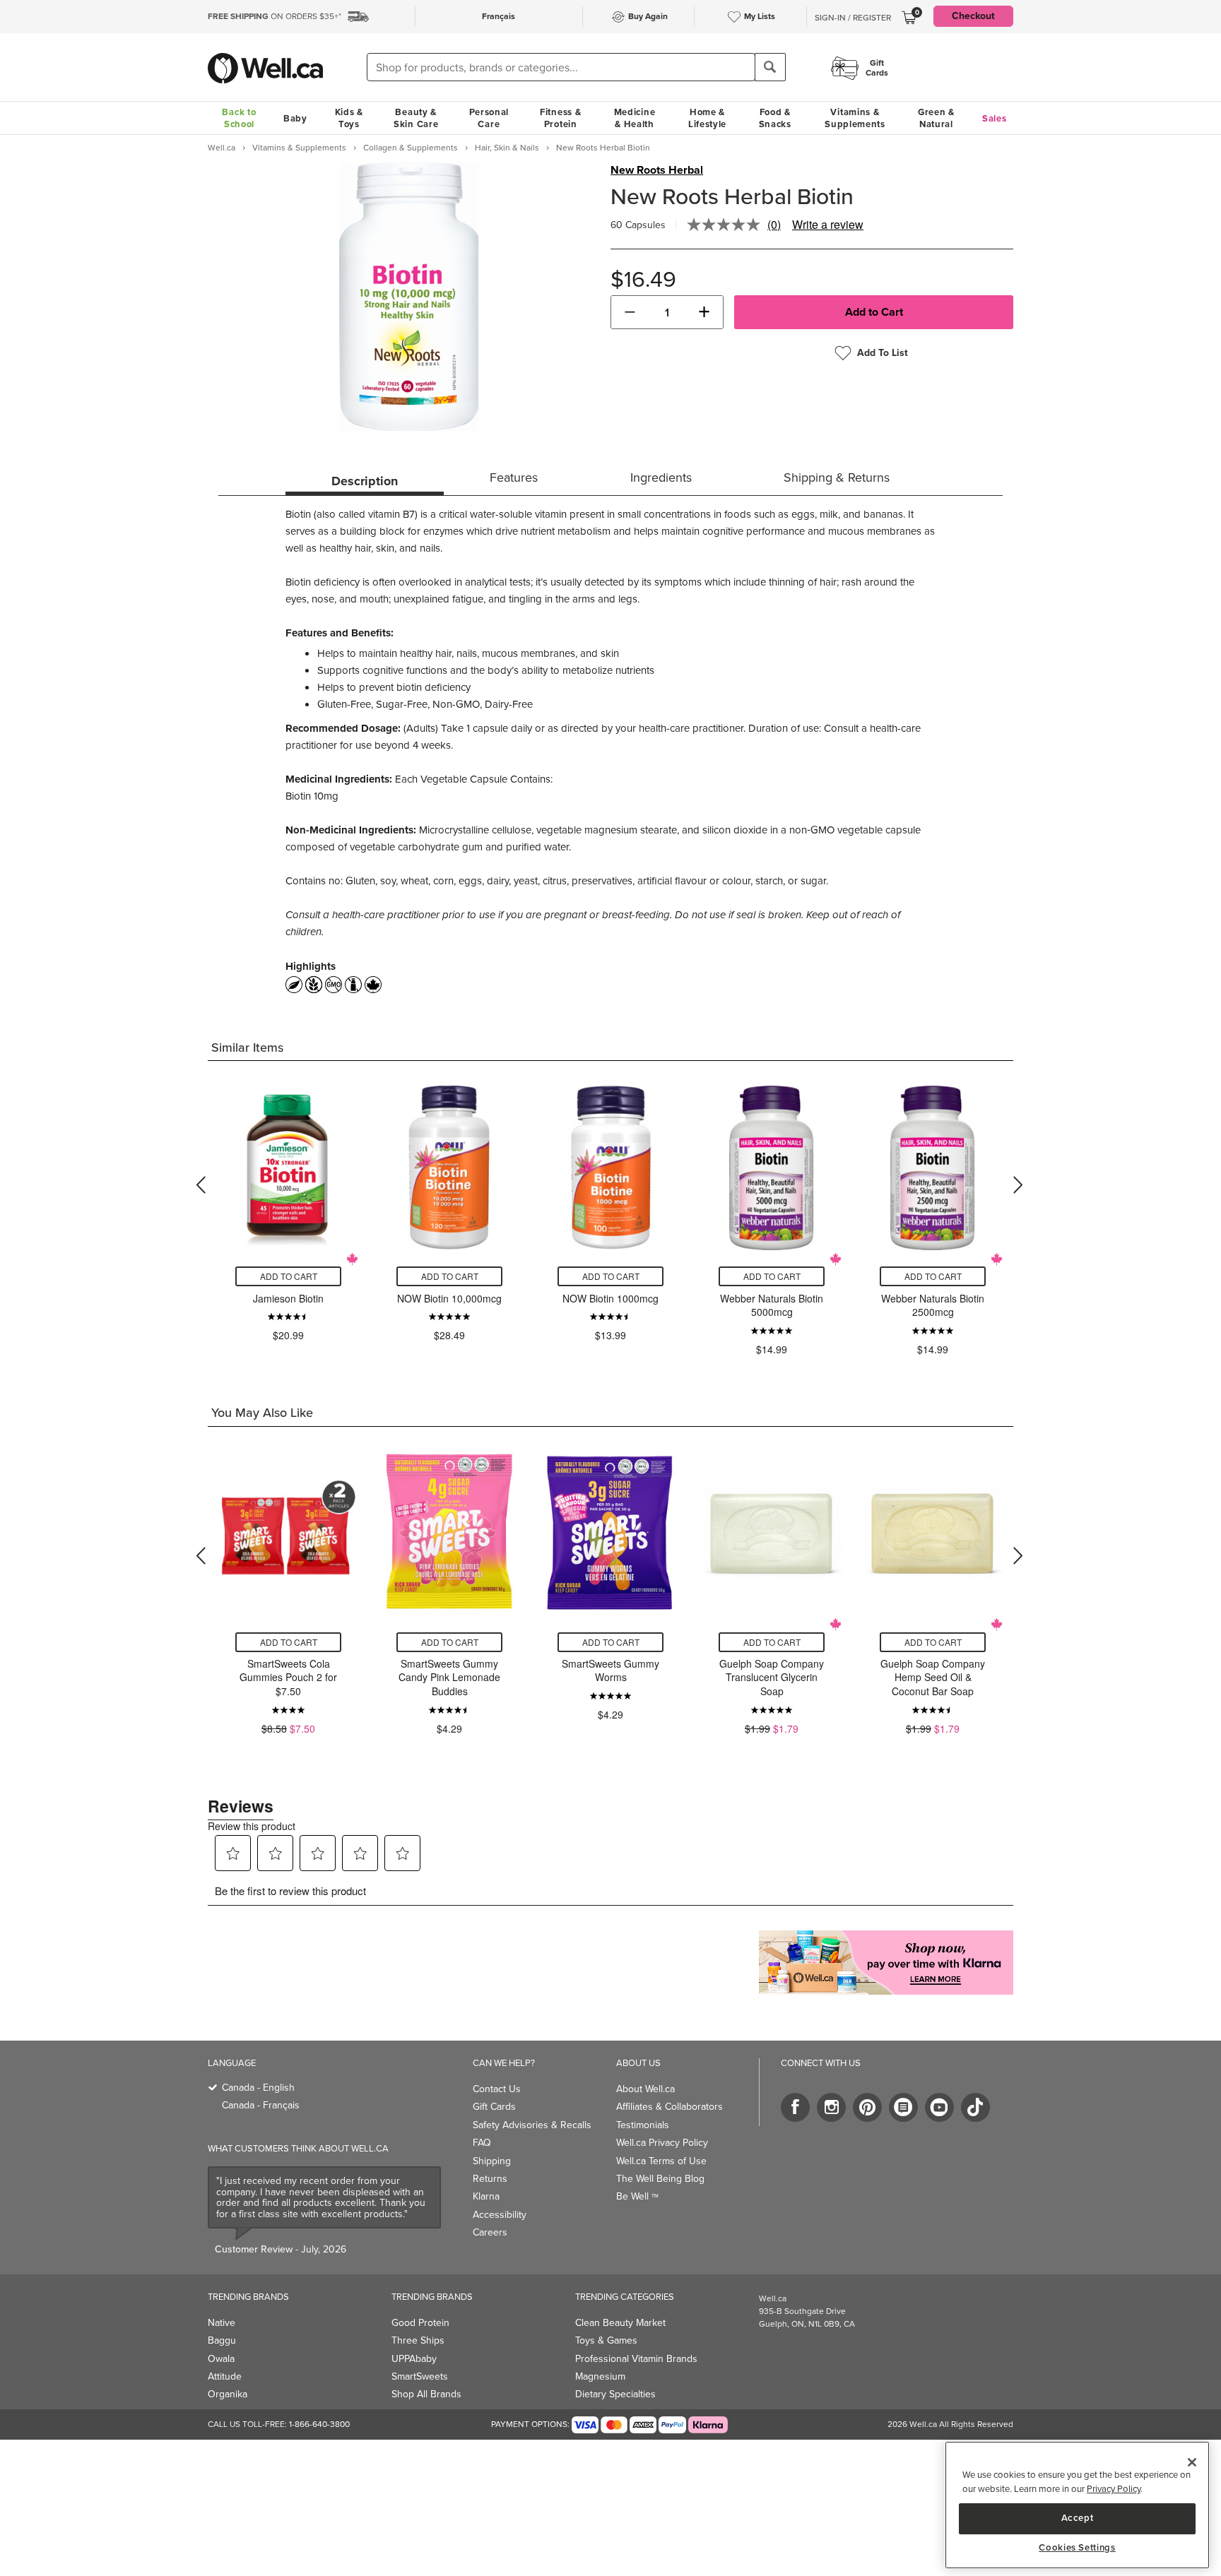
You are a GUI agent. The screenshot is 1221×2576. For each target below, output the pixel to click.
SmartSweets (420, 2376)
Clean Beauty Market (620, 2323)
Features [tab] (514, 477)
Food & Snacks (775, 118)
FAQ (482, 2143)
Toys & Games (606, 2340)
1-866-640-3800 (319, 2424)
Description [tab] (365, 481)
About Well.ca (645, 2089)
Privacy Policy (1114, 2489)
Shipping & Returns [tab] (837, 477)
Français (499, 16)
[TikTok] (975, 2107)
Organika (228, 2394)
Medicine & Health (635, 118)
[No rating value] (727, 225)
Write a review (828, 224)
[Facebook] (795, 2107)
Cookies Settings (1077, 2548)
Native (222, 2323)
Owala (221, 2359)
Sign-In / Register (853, 18)
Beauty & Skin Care (416, 118)
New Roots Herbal (657, 170)
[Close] (1192, 2462)
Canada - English (258, 2088)
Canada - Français (261, 2105)
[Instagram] (831, 2107)
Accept (1078, 2518)
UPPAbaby (414, 2359)
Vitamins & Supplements (855, 118)
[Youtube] (939, 2107)
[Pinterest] (867, 2107)
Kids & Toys (349, 118)
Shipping (492, 2161)
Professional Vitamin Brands (636, 2359)
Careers (490, 2232)
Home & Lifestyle (707, 118)
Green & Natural (936, 118)
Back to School (239, 118)
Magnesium (600, 2376)
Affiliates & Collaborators (670, 2107)
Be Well (637, 2196)
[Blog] (903, 2107)
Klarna (486, 2196)
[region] (1077, 2505)
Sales (995, 118)
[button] (630, 312)
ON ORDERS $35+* (275, 16)
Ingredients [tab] (661, 477)
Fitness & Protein (560, 118)
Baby (295, 118)
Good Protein (420, 2323)
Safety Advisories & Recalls (532, 2125)
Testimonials (643, 2125)
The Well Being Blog (660, 2179)
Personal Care (489, 118)
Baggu (222, 2340)
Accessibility (500, 2215)
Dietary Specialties (615, 2394)
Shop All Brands (426, 2394)
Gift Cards (494, 2107)
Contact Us (497, 2089)
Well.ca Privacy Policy (662, 2143)
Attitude (225, 2376)
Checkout (973, 16)
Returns (490, 2179)
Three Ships (418, 2340)
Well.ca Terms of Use (661, 2161)
